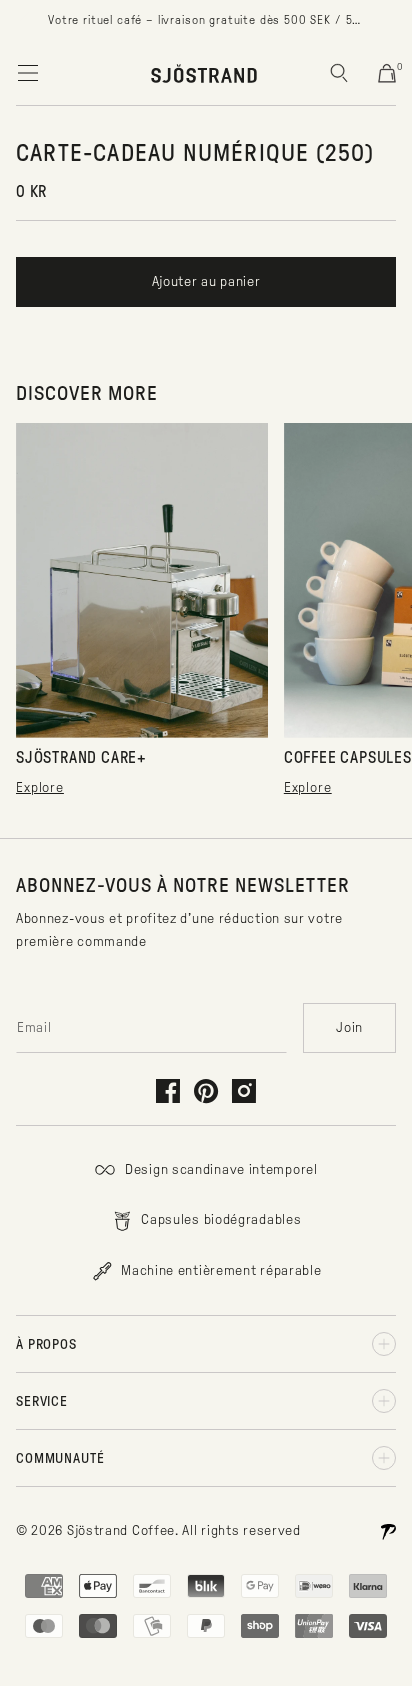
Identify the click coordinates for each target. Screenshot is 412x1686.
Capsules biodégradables (220, 1219)
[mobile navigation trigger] (28, 73)
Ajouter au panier (206, 281)
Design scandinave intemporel (219, 1169)
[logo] (204, 73)
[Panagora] (388, 1531)
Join (349, 1027)
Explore (40, 787)
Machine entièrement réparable (220, 1270)
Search (339, 73)
